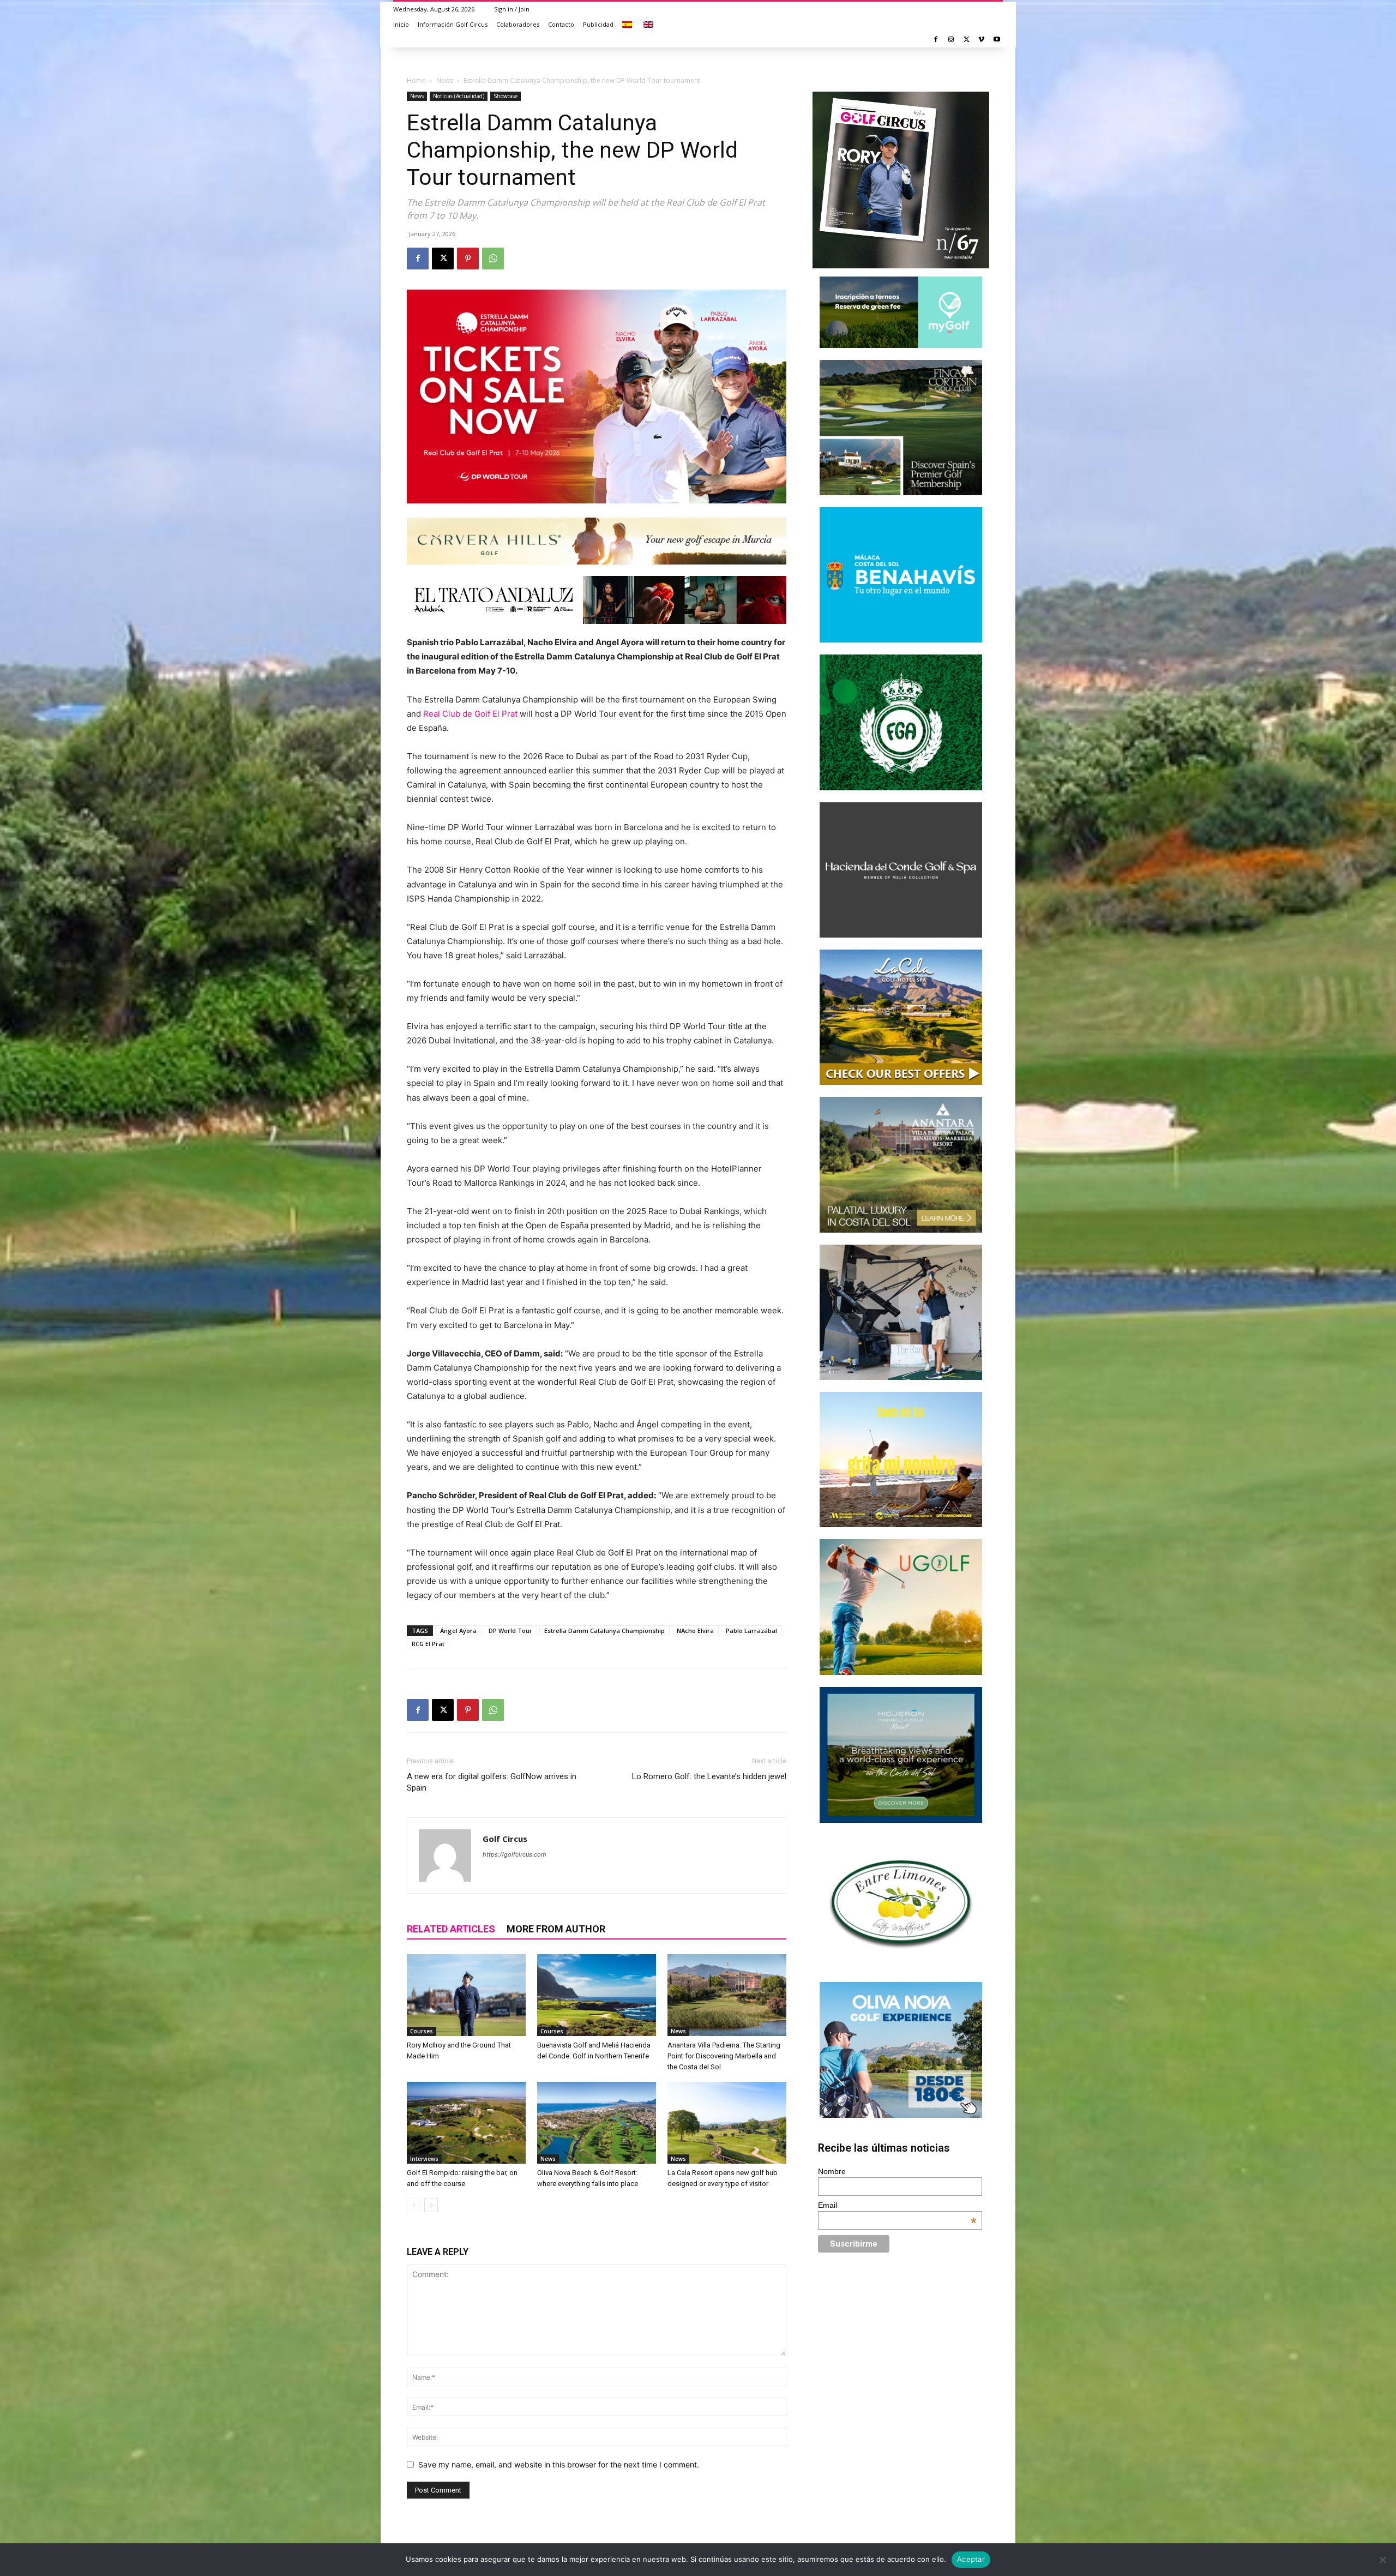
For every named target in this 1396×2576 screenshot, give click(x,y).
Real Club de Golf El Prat (470, 714)
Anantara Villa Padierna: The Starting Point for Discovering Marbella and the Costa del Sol (724, 2056)
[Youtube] (997, 40)
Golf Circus (505, 1839)
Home (416, 80)
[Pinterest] (468, 259)
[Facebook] (936, 40)
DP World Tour (510, 1631)
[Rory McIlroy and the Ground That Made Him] (466, 1995)
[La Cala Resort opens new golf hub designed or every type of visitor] (727, 2123)
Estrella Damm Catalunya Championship (604, 1631)
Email (898, 2205)
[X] (967, 40)
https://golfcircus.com (515, 1854)
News (445, 80)
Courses (422, 2031)
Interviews (424, 2159)
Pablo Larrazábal (751, 1631)
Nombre (832, 2171)
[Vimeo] (981, 40)
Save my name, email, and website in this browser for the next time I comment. (559, 2464)
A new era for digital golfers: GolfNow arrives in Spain (492, 1782)
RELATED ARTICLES (451, 1929)
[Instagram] (951, 40)
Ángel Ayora (458, 1631)
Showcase (506, 96)
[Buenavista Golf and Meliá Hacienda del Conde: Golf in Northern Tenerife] (597, 1995)
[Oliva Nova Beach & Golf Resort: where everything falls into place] (597, 2123)
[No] (1382, 2560)
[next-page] (431, 2205)
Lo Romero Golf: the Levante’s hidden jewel (709, 1776)
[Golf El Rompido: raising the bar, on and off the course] (466, 2123)
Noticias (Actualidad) (459, 96)
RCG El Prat (428, 1644)
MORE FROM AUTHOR (556, 1929)
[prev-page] (414, 2205)
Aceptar (971, 2559)
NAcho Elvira (695, 1631)
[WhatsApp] (493, 259)
